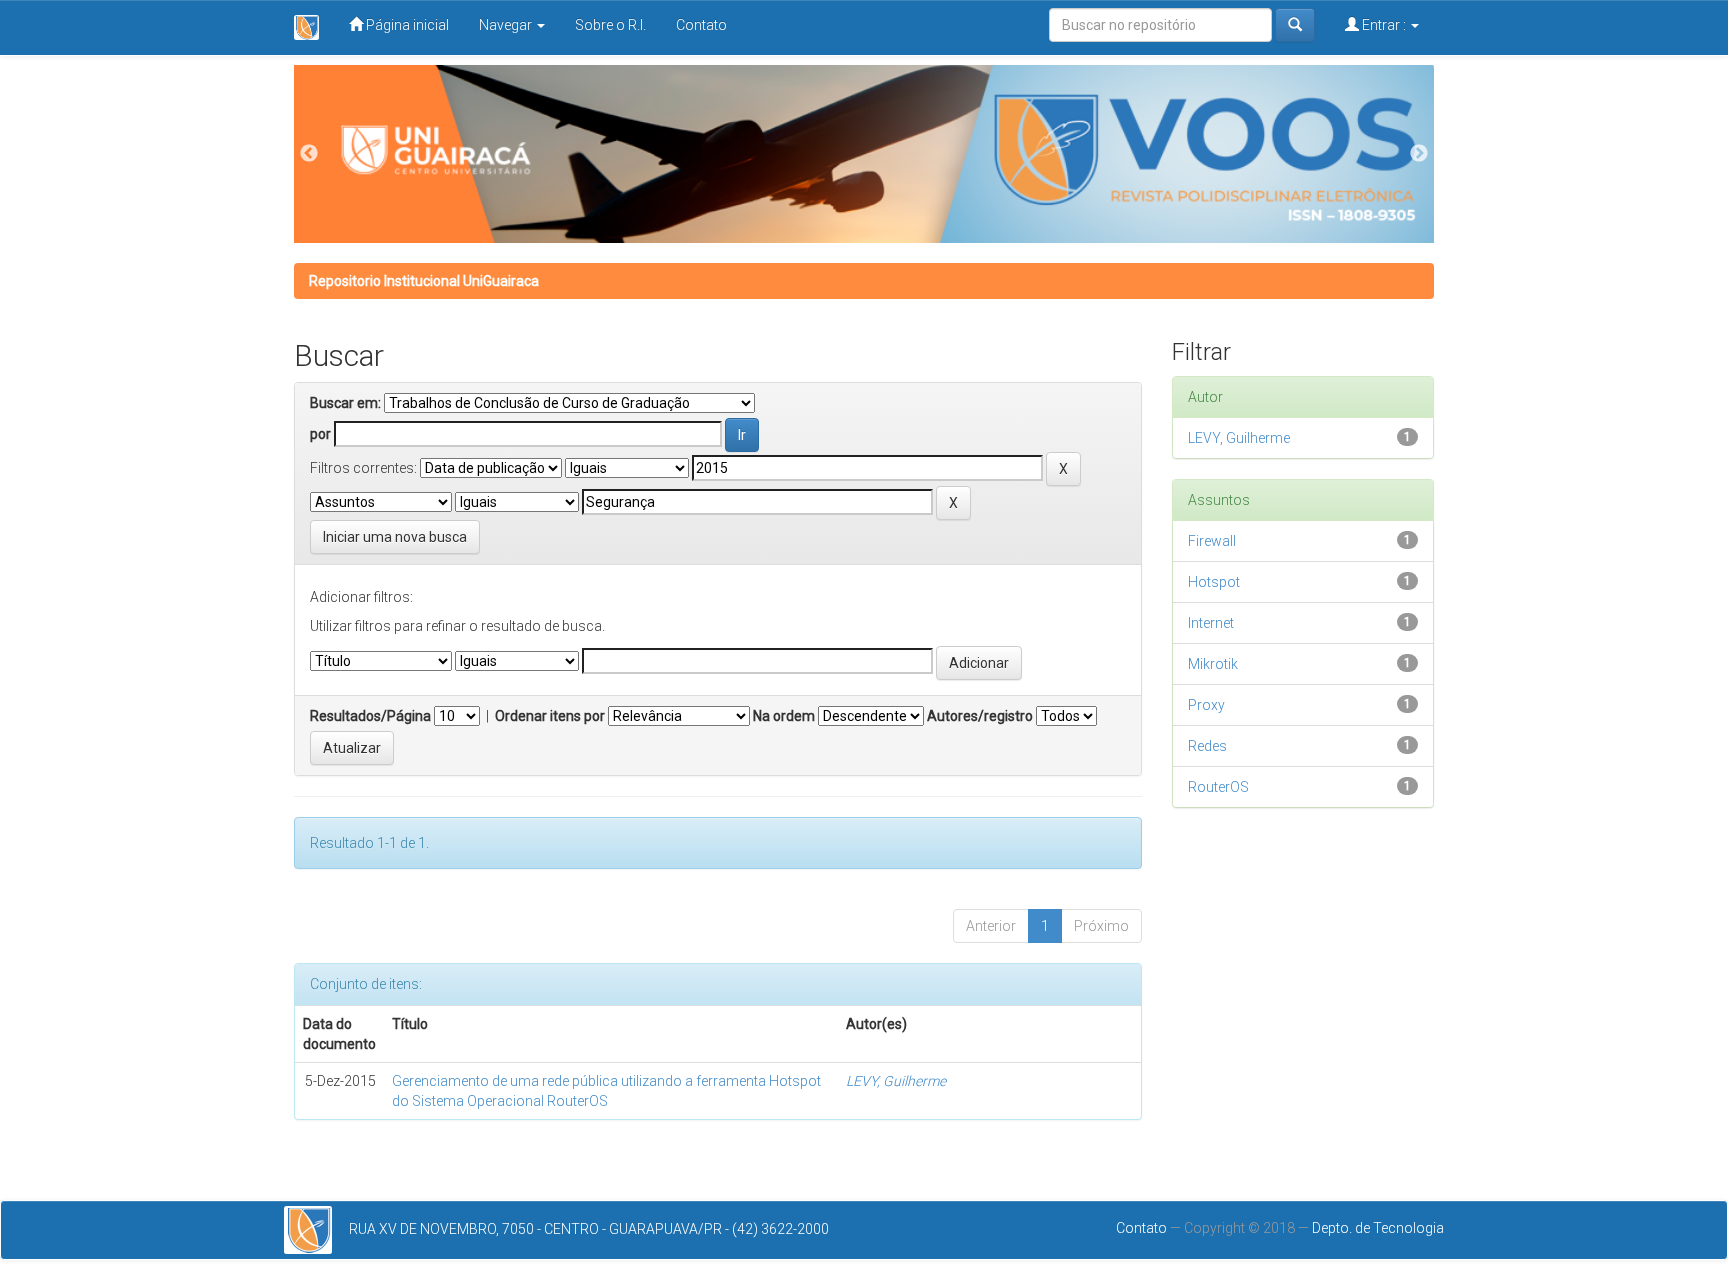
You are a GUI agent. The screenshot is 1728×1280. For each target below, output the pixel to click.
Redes (1207, 746)
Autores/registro (980, 716)
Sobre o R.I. (610, 25)
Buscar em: (345, 403)
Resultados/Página (370, 716)
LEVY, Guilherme (896, 1081)
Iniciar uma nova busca (395, 537)
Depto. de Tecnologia (1378, 1228)
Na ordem (784, 716)
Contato (701, 25)
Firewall (1212, 541)
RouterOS (1218, 787)
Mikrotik (1213, 664)
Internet (1211, 623)
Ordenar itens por (550, 716)
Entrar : (1384, 25)
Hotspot (1214, 582)
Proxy (1206, 705)
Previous (309, 154)
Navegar (507, 25)
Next (1419, 154)
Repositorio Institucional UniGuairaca (424, 281)
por (320, 434)
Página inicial (406, 25)
